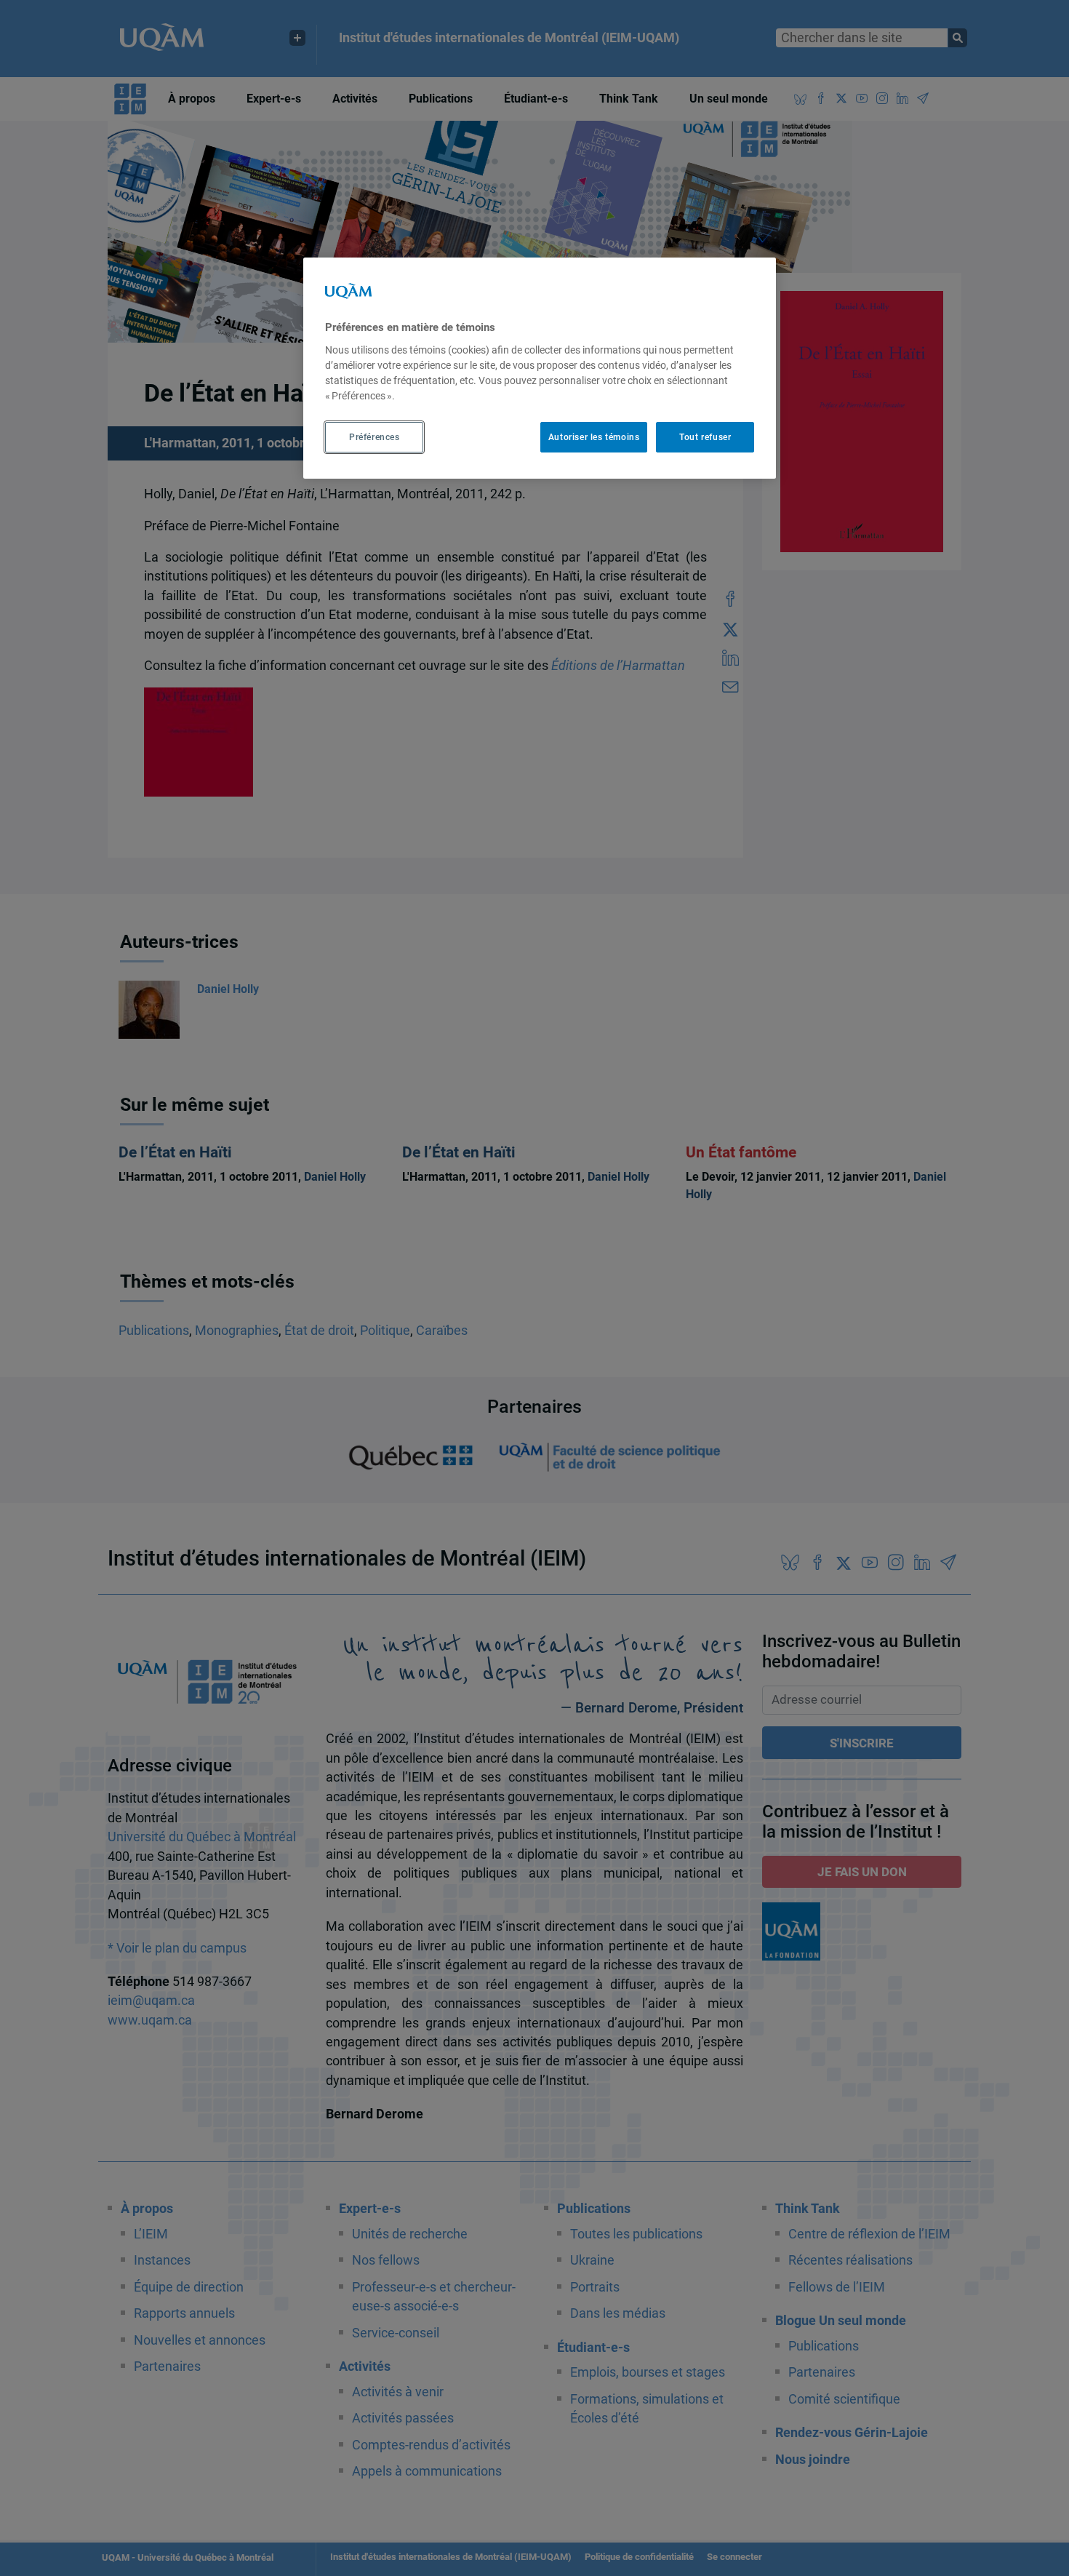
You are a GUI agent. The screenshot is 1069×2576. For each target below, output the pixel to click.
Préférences (375, 437)
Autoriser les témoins (594, 437)
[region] (540, 368)
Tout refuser (705, 437)
